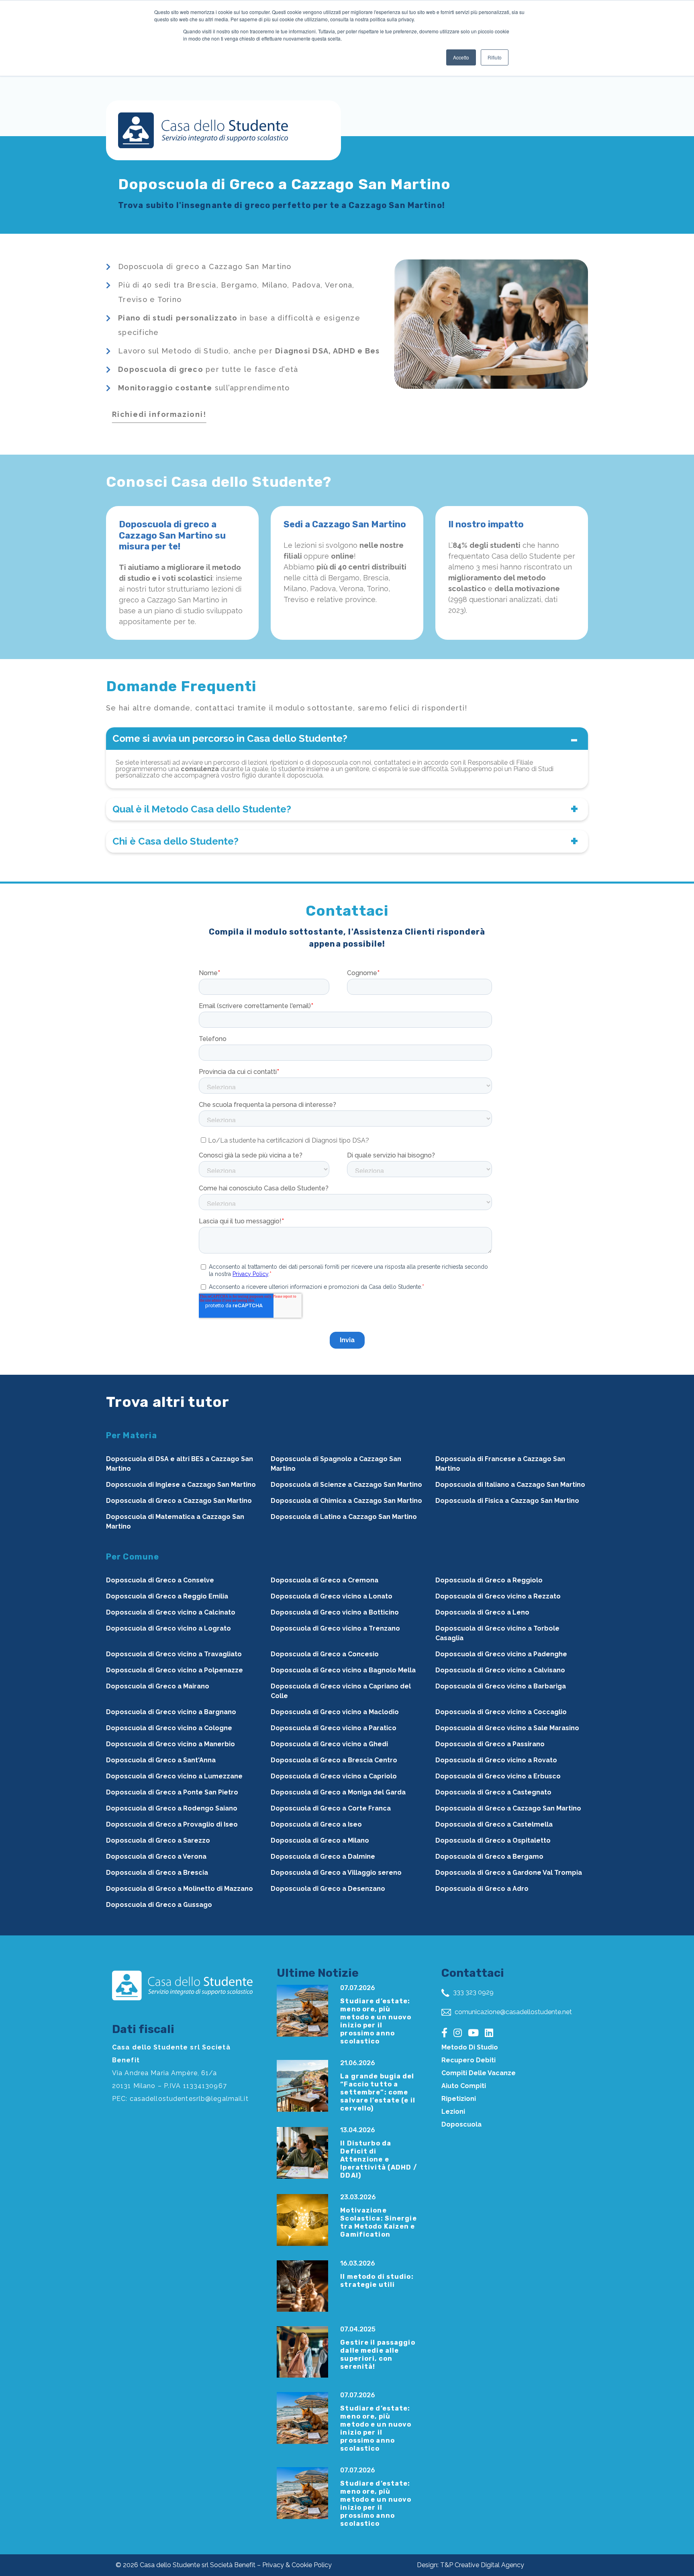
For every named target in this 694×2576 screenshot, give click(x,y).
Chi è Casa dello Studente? (176, 841)
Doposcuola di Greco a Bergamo (489, 1856)
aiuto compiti (464, 2086)
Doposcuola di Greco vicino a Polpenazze (175, 1670)
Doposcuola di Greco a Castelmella (494, 1824)
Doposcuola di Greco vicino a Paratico (334, 1728)
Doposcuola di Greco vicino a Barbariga (501, 1686)
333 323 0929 (473, 1992)
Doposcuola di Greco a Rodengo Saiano (172, 1808)
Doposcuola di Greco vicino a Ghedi (329, 1744)
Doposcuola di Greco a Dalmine (323, 1856)
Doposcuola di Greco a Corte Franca (331, 1808)
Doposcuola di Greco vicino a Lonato (332, 1596)
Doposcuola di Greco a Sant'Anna (161, 1760)
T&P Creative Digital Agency (482, 2565)
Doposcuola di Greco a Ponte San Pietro (172, 1792)
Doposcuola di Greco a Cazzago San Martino (179, 1501)
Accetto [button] (461, 57)
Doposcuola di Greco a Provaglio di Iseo (172, 1824)
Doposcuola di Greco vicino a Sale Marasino (507, 1728)
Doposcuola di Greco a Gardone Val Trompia (509, 1873)
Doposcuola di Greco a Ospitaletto (493, 1840)
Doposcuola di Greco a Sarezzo (158, 1840)
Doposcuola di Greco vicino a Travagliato (174, 1654)
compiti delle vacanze (479, 2073)
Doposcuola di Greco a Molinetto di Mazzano (180, 1889)
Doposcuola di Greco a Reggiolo (489, 1580)
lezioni (453, 2112)
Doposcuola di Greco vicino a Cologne (169, 1728)
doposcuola (461, 2124)
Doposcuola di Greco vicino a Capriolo (334, 1776)
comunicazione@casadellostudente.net (512, 2012)
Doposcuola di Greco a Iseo (316, 1824)
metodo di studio (470, 2047)
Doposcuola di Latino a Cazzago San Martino (344, 1517)
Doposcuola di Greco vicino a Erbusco (498, 1776)
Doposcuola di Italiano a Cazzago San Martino (510, 1485)
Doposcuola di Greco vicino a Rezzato (498, 1596)
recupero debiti (468, 2060)
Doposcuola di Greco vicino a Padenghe (501, 1654)
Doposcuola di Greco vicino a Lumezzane (174, 1776)
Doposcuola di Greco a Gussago (159, 1905)
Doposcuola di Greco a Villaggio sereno (336, 1873)
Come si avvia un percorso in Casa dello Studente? (230, 738)
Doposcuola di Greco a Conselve (160, 1580)
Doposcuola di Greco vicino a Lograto (168, 1628)
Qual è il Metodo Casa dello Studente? (202, 809)
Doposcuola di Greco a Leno (482, 1612)
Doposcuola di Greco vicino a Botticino (335, 1612)
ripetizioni (459, 2099)
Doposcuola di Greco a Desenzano (328, 1889)
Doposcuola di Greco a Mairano (158, 1686)
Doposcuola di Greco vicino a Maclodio (335, 1712)
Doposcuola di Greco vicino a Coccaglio (501, 1712)
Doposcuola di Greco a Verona (156, 1856)
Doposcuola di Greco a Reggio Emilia (167, 1596)
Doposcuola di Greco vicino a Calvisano (500, 1670)
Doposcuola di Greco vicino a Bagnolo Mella (343, 1670)
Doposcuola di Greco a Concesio (325, 1654)
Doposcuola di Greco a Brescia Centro (334, 1760)
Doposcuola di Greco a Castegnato (493, 1792)
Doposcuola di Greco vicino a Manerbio (170, 1744)
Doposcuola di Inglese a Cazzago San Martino (181, 1485)
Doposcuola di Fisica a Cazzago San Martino (507, 1501)
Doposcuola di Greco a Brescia (157, 1873)
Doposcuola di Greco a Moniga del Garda (338, 1792)
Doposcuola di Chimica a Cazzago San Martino (346, 1501)
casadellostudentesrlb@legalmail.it (189, 2099)
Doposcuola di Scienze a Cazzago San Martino (346, 1485)
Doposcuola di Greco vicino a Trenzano (335, 1628)
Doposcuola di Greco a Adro (482, 1889)
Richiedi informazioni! (159, 414)
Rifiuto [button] (495, 57)
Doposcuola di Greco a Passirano (490, 1744)
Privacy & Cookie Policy (297, 2565)
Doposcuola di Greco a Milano (320, 1840)
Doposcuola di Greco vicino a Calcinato (171, 1612)
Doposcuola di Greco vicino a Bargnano (171, 1712)
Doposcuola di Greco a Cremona (325, 1580)
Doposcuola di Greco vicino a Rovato (496, 1760)
